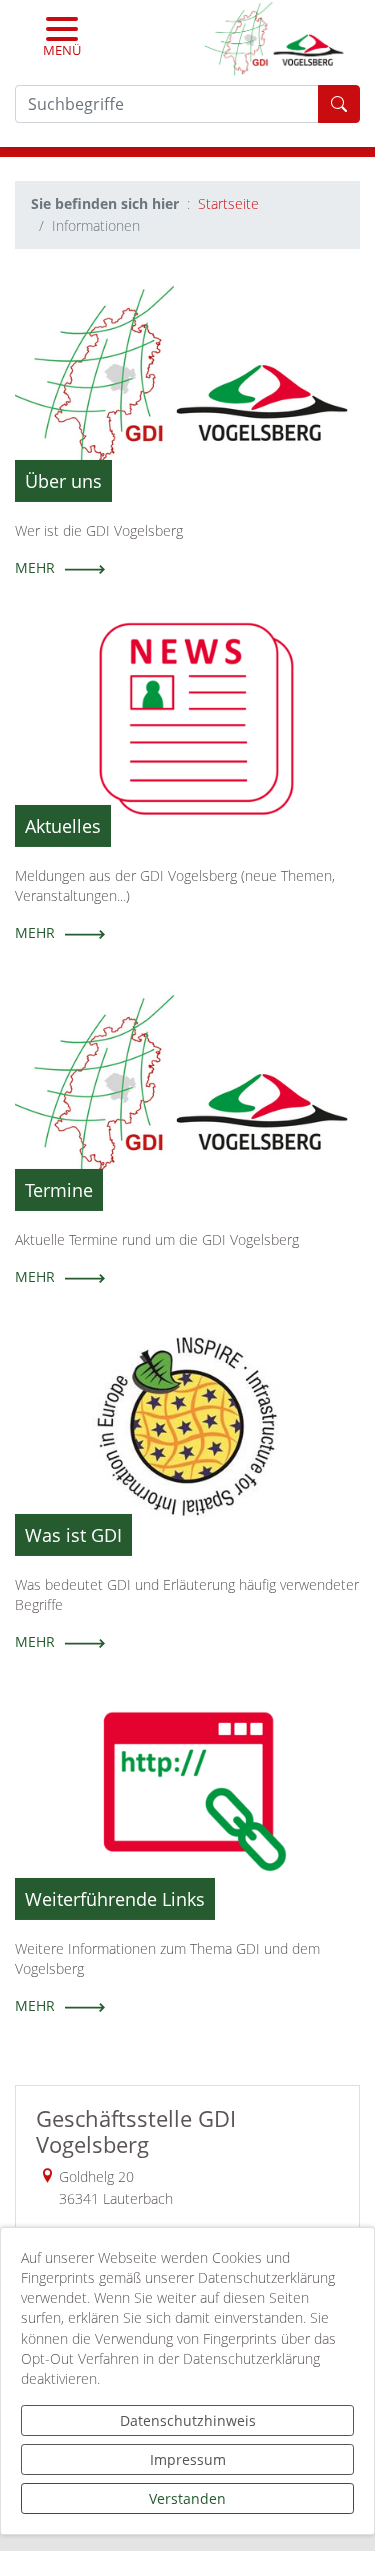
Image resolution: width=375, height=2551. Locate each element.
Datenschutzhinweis (188, 2420)
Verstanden (187, 2498)
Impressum (188, 2459)
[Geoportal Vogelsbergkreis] (274, 37)
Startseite (228, 203)
